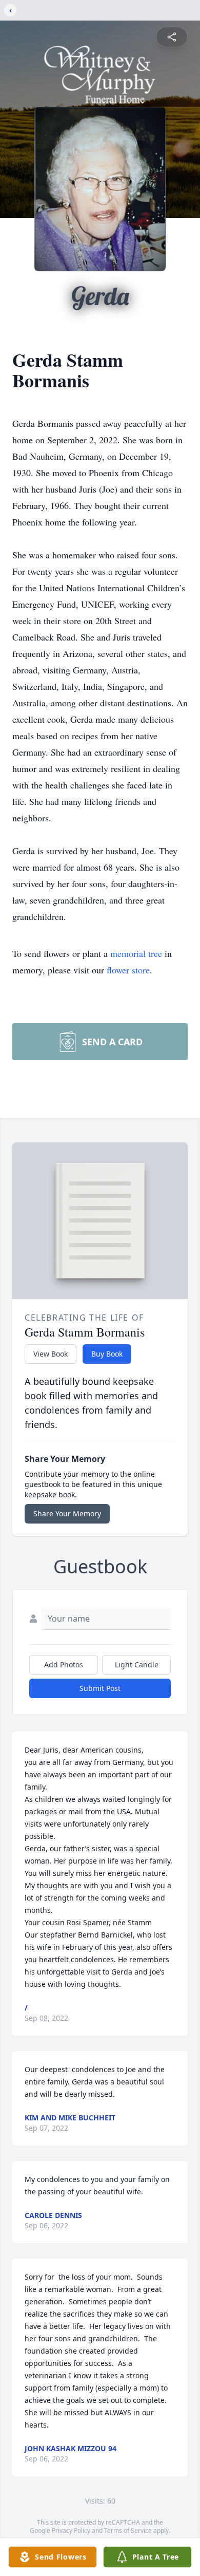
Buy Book (107, 1354)
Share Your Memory (67, 1513)
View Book (51, 1354)
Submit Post (100, 1688)
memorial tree (136, 953)
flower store (128, 970)
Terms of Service (128, 2531)
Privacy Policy (71, 2531)
